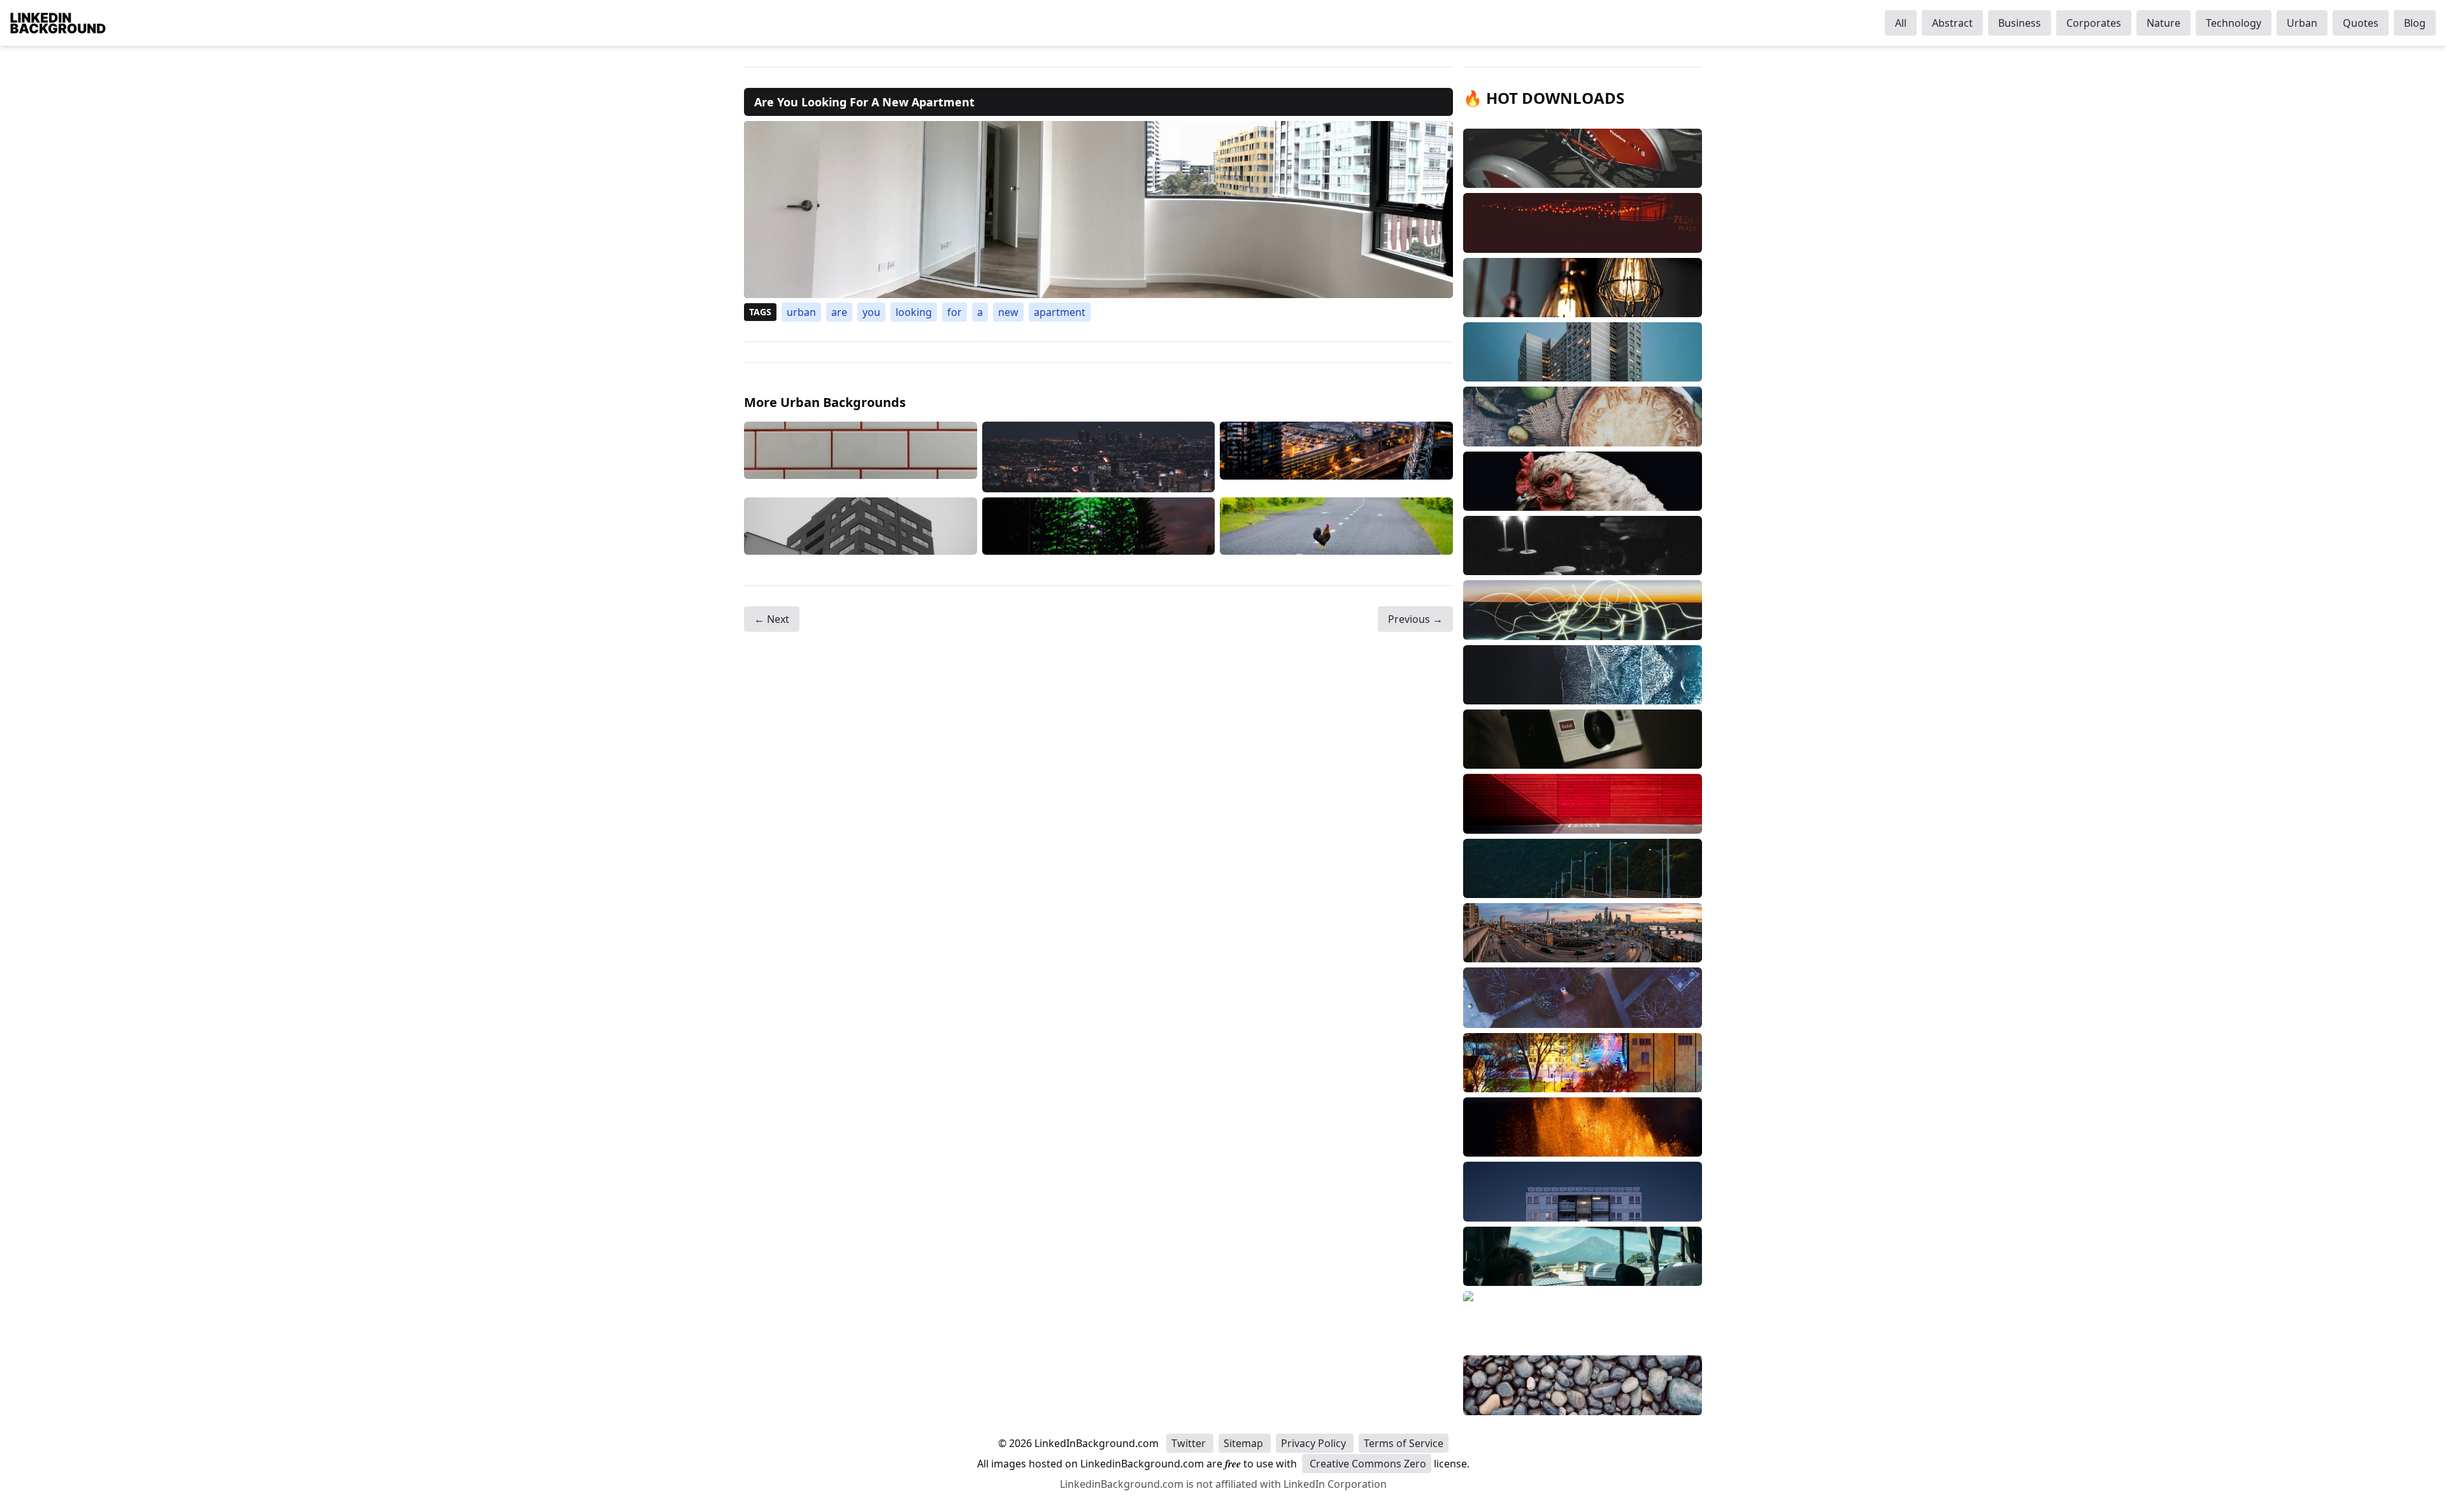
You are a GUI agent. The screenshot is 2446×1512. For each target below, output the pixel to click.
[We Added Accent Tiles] (861, 457)
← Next (772, 619)
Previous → (1415, 619)
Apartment (1060, 312)
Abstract (1952, 23)
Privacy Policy (1315, 1443)
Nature (2163, 23)
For (955, 312)
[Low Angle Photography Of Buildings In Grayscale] (861, 526)
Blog (2415, 23)
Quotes (2361, 23)
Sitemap (1245, 1443)
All (1901, 23)
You (871, 312)
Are (839, 312)
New (1008, 312)
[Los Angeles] (1099, 457)
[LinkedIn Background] (58, 23)
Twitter (1190, 1443)
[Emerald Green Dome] (1099, 526)
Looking (914, 312)
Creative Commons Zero (1367, 1464)
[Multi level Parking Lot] (1336, 457)
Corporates (2094, 23)
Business (2020, 23)
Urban (2302, 23)
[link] (1098, 210)
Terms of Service (1404, 1443)
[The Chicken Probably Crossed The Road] (1336, 526)
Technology (2234, 23)
